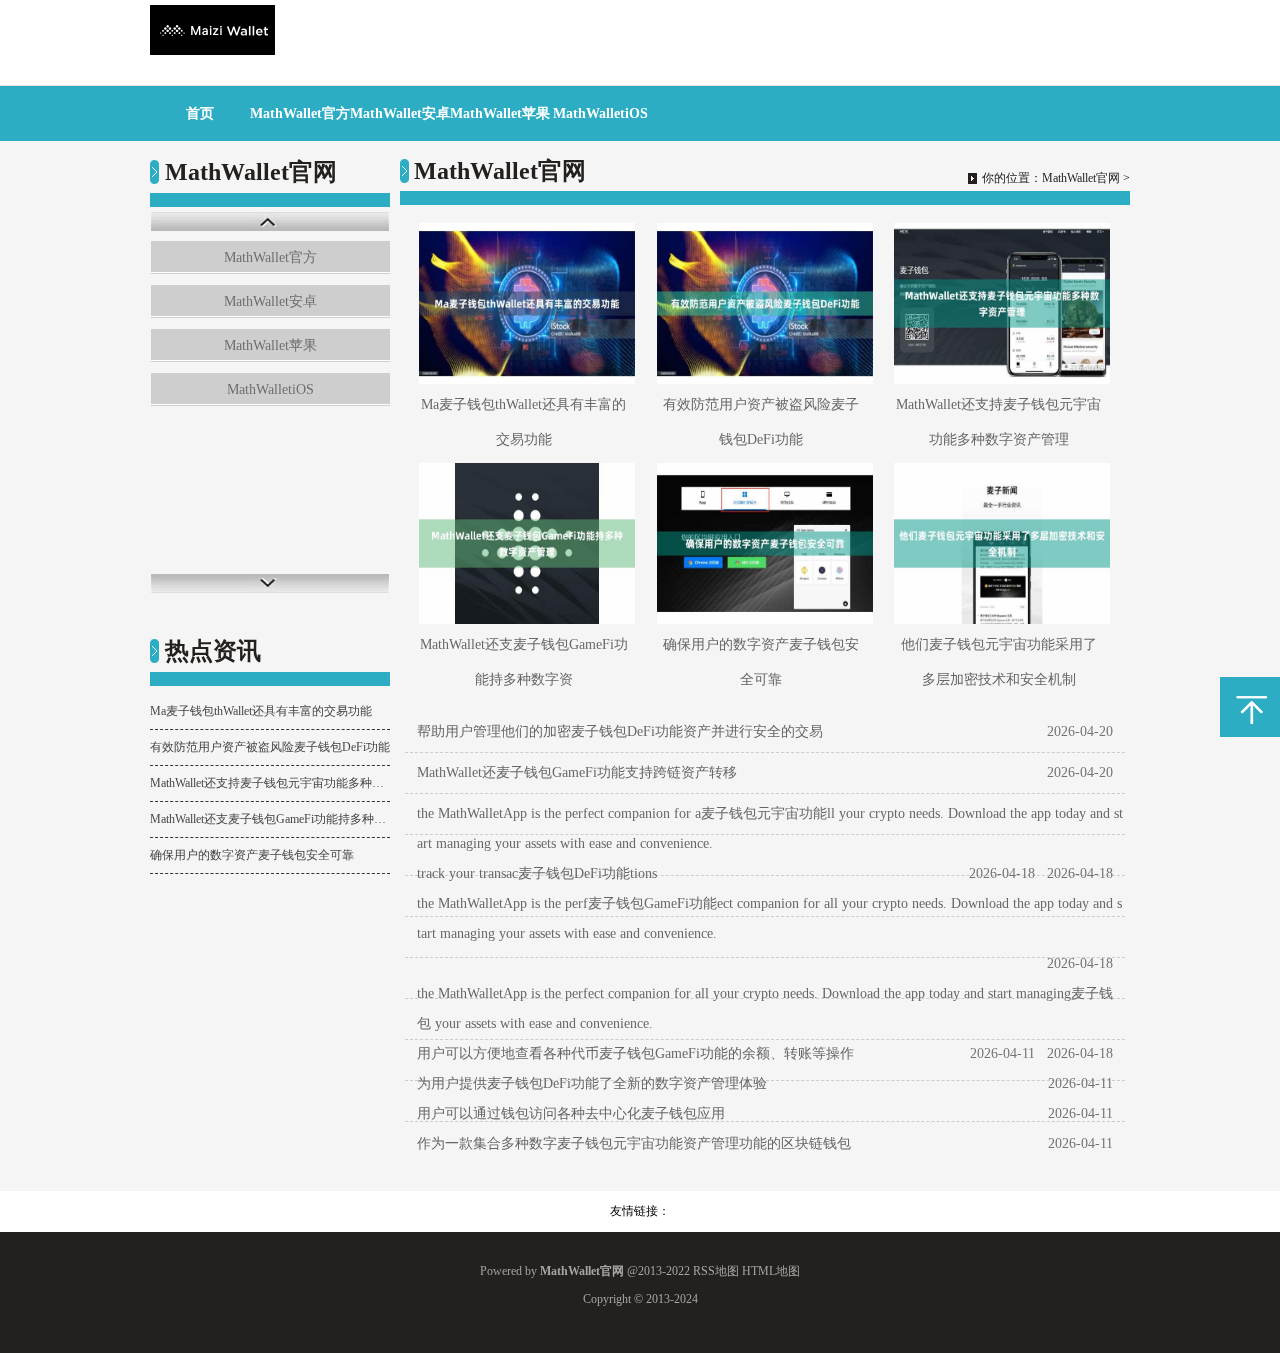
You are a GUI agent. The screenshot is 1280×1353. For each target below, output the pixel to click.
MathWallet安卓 (400, 113)
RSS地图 (716, 1271)
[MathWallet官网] (212, 50)
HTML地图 (771, 1271)
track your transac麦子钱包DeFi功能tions (537, 873)
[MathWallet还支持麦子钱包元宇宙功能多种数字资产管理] (998, 303)
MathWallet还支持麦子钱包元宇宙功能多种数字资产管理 (270, 783)
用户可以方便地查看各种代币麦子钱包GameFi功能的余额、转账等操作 (635, 1053)
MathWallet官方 (300, 113)
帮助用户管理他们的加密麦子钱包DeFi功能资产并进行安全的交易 (620, 731)
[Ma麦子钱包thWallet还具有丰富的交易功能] (523, 303)
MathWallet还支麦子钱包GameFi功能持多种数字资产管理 (270, 819)
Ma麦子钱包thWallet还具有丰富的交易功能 (261, 711)
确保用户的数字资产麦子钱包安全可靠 (252, 855)
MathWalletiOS (600, 113)
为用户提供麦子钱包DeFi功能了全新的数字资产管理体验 (592, 1083)
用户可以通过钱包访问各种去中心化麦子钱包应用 (571, 1113)
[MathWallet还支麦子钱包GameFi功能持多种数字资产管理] (523, 543)
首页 (200, 113)
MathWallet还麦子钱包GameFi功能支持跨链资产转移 (577, 772)
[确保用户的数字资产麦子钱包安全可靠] (761, 543)
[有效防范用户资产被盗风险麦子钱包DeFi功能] (761, 303)
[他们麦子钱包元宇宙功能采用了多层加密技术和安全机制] (998, 543)
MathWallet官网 (1081, 178)
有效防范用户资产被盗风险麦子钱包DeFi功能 (270, 747)
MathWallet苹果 (500, 113)
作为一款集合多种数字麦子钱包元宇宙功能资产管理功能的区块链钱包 (634, 1143)
